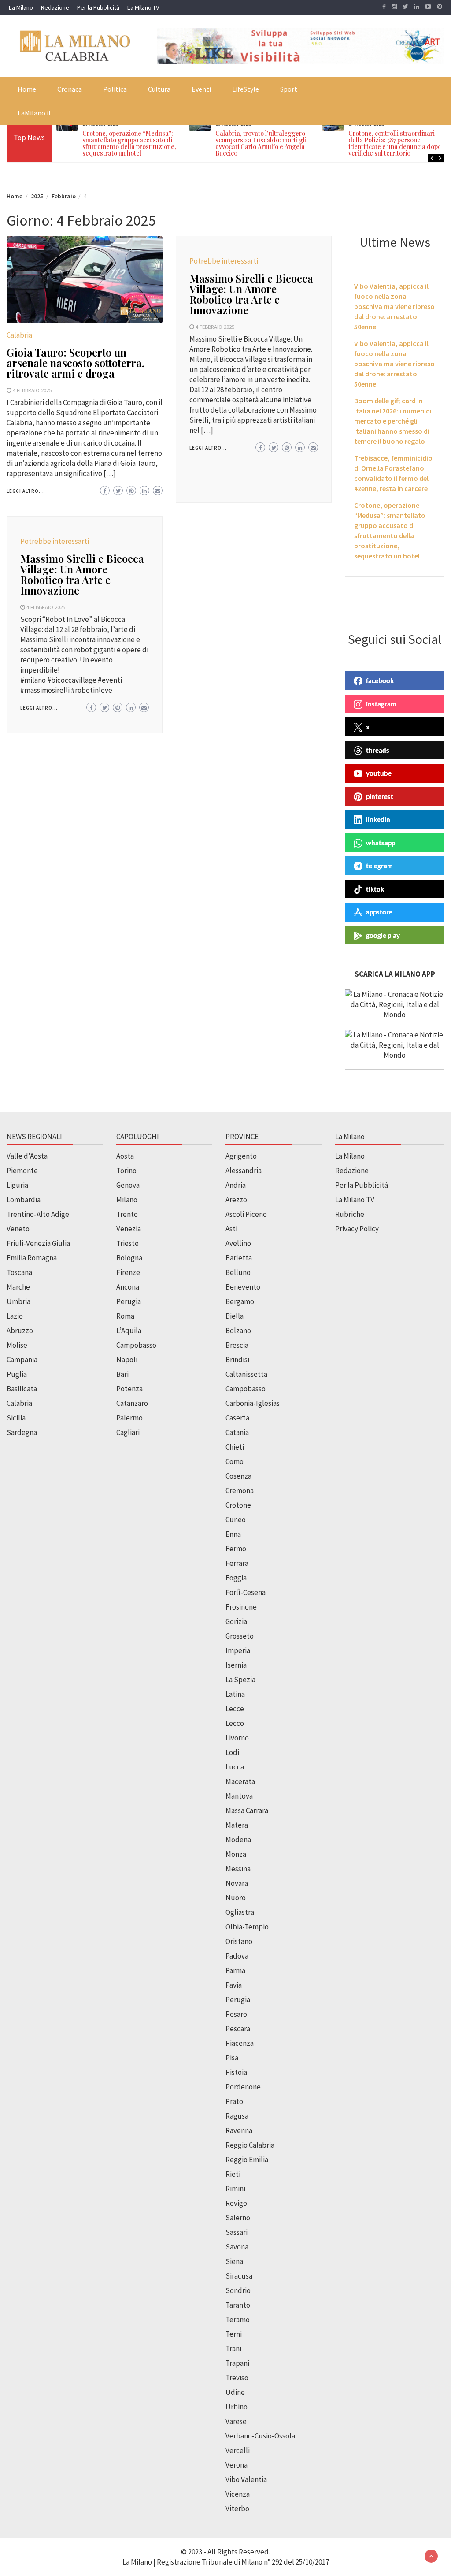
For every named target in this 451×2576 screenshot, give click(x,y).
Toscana (19, 1272)
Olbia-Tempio (247, 1927)
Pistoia (236, 2072)
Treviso (237, 2378)
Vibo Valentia (246, 2479)
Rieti (233, 2174)
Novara (237, 1883)
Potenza (129, 1389)
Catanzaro (132, 1403)
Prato (234, 2101)
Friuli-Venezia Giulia (38, 1243)
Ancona (128, 1287)
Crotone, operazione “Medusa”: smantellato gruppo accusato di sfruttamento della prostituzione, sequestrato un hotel (129, 143)
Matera (237, 1825)
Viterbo (237, 2509)
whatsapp (381, 843)
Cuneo (236, 1520)
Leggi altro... (25, 491)
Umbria (18, 1301)
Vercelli (238, 2450)
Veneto (18, 1229)
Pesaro (236, 2014)
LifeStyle (246, 89)
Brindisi (237, 1360)
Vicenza (238, 2494)
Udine (235, 2392)
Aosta (125, 1156)
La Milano (21, 7)
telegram (379, 866)
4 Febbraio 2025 (32, 390)
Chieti (235, 1447)
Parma (235, 1970)
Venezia (129, 1229)
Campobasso (136, 1345)
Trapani (237, 2363)
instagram (381, 704)
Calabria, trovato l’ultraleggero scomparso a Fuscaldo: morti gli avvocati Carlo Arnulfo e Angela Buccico (261, 143)
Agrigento (241, 1156)
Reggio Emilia (247, 2160)
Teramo (238, 2320)
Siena (234, 2261)
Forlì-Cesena (246, 1592)
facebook (380, 680)
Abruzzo (20, 1331)
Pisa (232, 2058)
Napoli (127, 1360)
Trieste (128, 1243)
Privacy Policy (357, 1229)
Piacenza (240, 2043)
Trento (127, 1214)
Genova (128, 1185)
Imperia (238, 1650)
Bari (122, 1374)
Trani (233, 2349)
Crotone (238, 1505)
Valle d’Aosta (27, 1156)
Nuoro (236, 1898)
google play (383, 935)
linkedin (378, 819)
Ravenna (239, 2130)
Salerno (238, 2218)
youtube (379, 773)
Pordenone (243, 2087)
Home (27, 89)
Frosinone (241, 1607)
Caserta (237, 1418)
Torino (126, 1171)
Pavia (234, 1985)
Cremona (240, 1491)
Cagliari (128, 1432)
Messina (238, 1869)
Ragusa (237, 2116)
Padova (237, 1956)
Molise (17, 1345)
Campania (22, 1360)
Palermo (129, 1418)
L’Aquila (129, 1331)
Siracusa (239, 2276)
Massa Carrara (247, 1810)
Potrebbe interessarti (224, 261)
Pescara (238, 2029)
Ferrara (237, 1563)
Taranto (238, 2305)
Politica (115, 89)
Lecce (235, 1709)
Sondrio (238, 2290)
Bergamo (240, 1301)
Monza (236, 1854)
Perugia (129, 1301)
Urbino (237, 2407)
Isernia (236, 1665)
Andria (236, 1185)
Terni (234, 2334)
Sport (289, 89)
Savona (237, 2247)
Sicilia (16, 1418)
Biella (235, 1316)
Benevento (243, 1287)
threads (378, 750)
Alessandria (244, 1171)
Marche (18, 1287)
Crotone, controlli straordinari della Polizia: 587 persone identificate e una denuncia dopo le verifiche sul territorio (398, 143)
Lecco (235, 1723)
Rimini (235, 2189)
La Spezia (240, 1680)
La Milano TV (143, 7)
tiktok (375, 889)
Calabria (19, 335)
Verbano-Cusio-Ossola (260, 2436)
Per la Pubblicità (98, 7)
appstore (379, 912)
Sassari (237, 2232)
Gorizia (236, 1621)
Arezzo (236, 1200)
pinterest (380, 796)
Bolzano (238, 1331)
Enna (233, 1534)
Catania (237, 1432)
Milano (127, 1200)
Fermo (236, 1549)
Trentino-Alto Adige (38, 1214)
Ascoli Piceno (246, 1214)
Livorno (237, 1738)
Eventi (201, 89)
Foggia (236, 1578)
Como (235, 1461)
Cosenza (238, 1476)
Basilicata (22, 1389)
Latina (235, 1694)
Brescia (237, 1345)
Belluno (238, 1272)
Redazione (55, 7)
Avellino (238, 1243)
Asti (231, 1229)
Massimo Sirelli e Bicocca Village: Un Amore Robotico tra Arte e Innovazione (251, 294)
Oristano (239, 1941)
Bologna (129, 1258)
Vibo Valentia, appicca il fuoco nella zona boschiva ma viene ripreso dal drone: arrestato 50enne (394, 306)
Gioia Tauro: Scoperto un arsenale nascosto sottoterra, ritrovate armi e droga (76, 363)
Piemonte (22, 1171)
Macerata (240, 1781)
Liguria (17, 1185)
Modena (238, 1840)
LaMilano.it (35, 113)
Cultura (159, 89)
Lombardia (24, 1200)
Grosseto (240, 1636)
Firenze (128, 1272)
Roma (125, 1316)
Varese (236, 2421)
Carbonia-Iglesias (253, 1403)
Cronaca (70, 89)
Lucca (235, 1767)
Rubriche (350, 1214)
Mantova (239, 1796)
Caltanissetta (246, 1374)
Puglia (17, 1374)
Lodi (232, 1752)
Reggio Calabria (250, 2145)
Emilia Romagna (32, 1258)
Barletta (239, 1258)
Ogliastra (240, 1912)
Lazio (15, 1316)
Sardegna (22, 1432)
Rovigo (236, 2203)
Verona (237, 2465)
